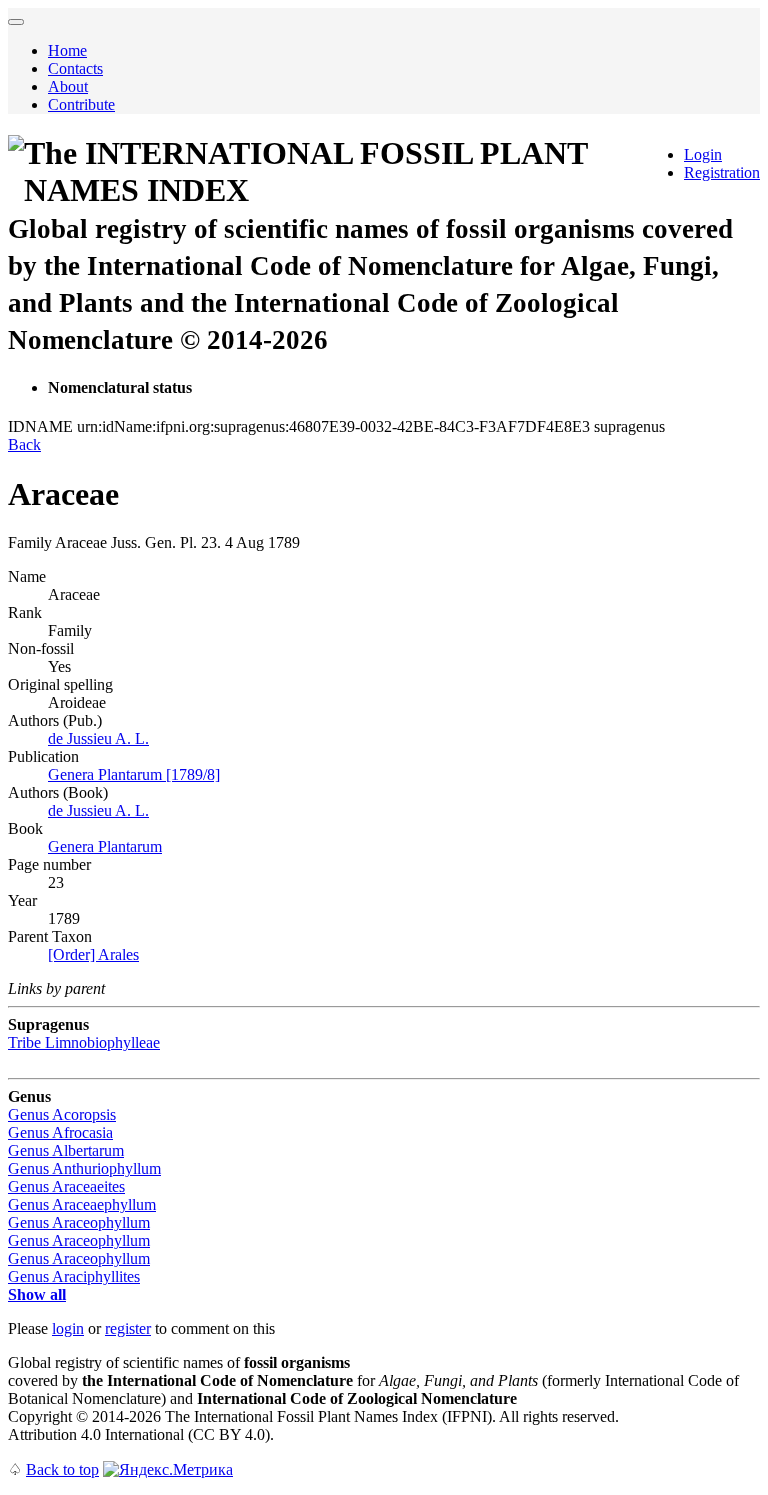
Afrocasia (60, 1132)
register (128, 1328)
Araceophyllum (79, 1222)
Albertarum (66, 1150)
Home (67, 50)
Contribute (81, 104)
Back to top (62, 1469)
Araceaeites (66, 1186)
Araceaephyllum (82, 1204)
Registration (722, 172)
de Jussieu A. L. (98, 738)
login (68, 1328)
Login (703, 154)
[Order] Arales (93, 954)
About (68, 86)
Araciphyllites (74, 1276)
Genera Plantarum (105, 846)
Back (24, 444)
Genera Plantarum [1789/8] (134, 774)
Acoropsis (62, 1114)
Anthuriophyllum (84, 1168)
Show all (37, 1294)
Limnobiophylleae (84, 1042)
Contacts (75, 68)
